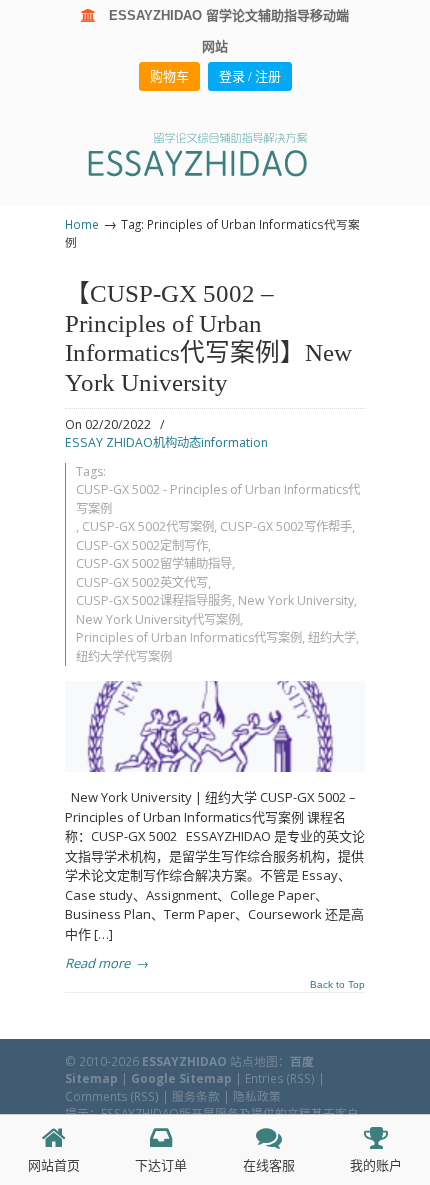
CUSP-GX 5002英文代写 (142, 582)
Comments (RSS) (112, 1096)
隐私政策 (257, 1096)
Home (82, 224)
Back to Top (337, 985)
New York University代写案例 (158, 619)
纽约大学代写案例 (124, 656)
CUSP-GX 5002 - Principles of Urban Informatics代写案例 (218, 499)
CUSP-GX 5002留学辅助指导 (154, 563)
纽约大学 (332, 637)
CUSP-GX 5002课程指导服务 (154, 600)
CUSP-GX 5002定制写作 (142, 545)
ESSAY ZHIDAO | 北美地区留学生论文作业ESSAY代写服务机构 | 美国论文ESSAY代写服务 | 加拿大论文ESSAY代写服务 (215, 153)
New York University (296, 600)
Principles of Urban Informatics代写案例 (189, 637)
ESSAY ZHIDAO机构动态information (166, 442)
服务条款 (196, 1096)
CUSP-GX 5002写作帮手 (286, 526)
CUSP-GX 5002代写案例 (148, 526)
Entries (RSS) (280, 1078)
